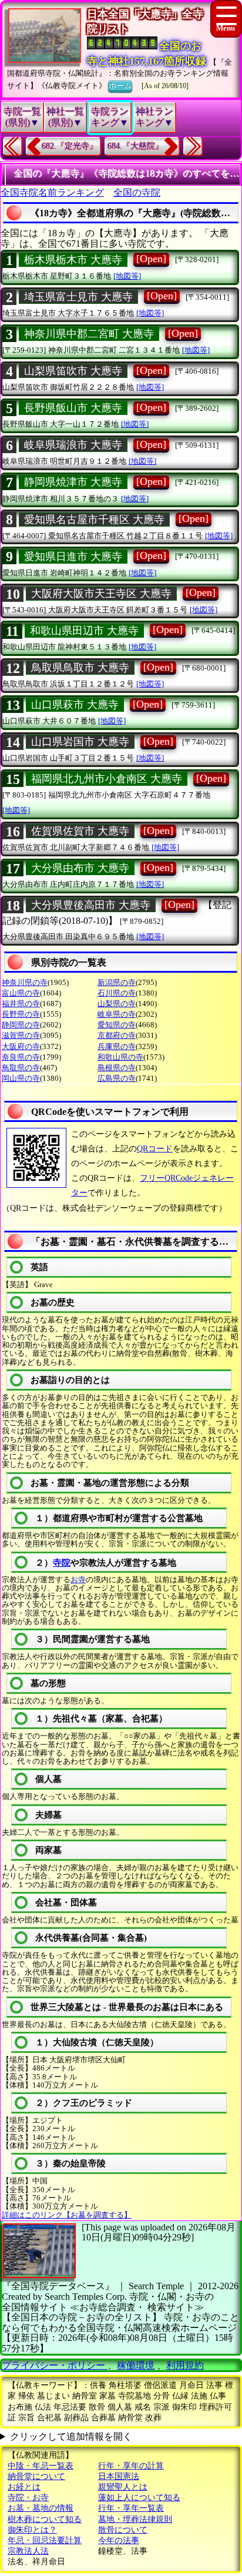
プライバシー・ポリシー (55, 2365)
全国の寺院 (137, 192)
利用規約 (185, 2365)
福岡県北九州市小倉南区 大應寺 (107, 779)
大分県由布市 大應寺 (80, 868)
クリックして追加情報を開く (71, 2436)
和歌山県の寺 (120, 1057)
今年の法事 (119, 2540)
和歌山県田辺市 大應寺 (84, 631)
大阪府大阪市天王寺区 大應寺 (101, 594)
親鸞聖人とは (123, 2487)
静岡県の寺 (21, 1025)
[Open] (151, 259)
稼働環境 (136, 2365)
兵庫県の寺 (117, 1046)
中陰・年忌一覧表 (41, 2466)
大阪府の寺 (21, 1046)
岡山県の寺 (21, 1078)
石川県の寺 (117, 993)
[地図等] (127, 276)
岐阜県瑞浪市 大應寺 (73, 445)
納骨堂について (36, 2476)
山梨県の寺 (117, 1004)
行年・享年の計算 (131, 2466)
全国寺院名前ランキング (52, 192)
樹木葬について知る (45, 2519)
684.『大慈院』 (135, 146)
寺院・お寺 (28, 2498)
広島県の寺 (117, 1078)
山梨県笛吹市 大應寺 (73, 371)
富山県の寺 (21, 993)
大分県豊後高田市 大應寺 (91, 905)
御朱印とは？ (32, 2530)
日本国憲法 (119, 2476)
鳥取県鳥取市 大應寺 (80, 668)
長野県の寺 (21, 1014)
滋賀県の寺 (21, 1035)
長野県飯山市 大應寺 (73, 408)
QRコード (155, 1149)
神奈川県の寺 (25, 982)
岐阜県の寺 (117, 1014)
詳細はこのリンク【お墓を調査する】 (67, 2215)
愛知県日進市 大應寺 (73, 557)
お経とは (24, 2487)
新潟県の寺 (117, 982)
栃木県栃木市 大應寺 (73, 260)
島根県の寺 (117, 1068)
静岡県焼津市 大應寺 (73, 482)
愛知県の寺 (117, 1025)
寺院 (62, 1563)
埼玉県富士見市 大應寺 (78, 297)
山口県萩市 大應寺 (75, 705)
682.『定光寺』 (70, 146)
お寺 (78, 1580)
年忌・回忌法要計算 (45, 2540)
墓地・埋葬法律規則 (135, 2519)
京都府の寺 (117, 1035)
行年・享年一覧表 (131, 2508)
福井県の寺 (21, 1004)
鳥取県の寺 (21, 1068)
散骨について (123, 2530)
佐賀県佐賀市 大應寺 (80, 831)
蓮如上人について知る (139, 2498)
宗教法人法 (28, 2551)
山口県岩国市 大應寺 (80, 742)
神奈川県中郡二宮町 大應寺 (89, 334)
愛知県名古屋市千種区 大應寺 (94, 520)
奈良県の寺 (21, 1057)
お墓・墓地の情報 (41, 2508)
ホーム (120, 86)
